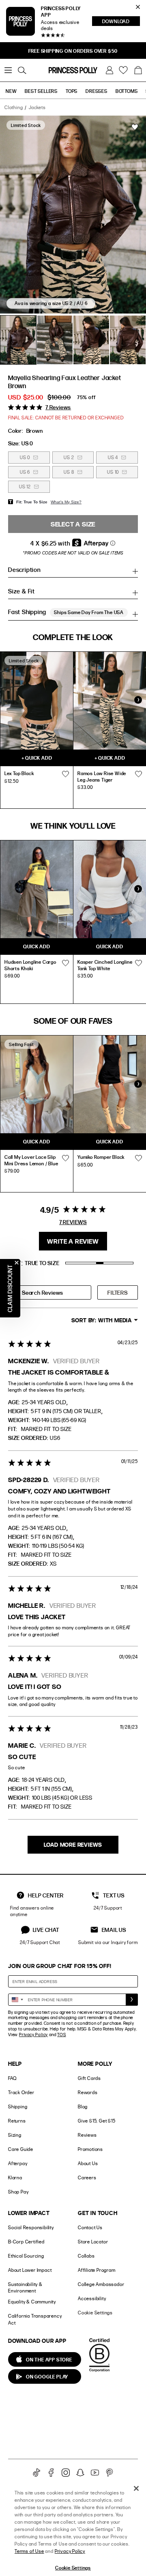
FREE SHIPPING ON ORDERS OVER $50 (73, 51)
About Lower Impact (30, 2270)
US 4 (113, 457)
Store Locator (93, 2242)
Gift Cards (89, 2078)
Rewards (88, 2092)
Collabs (86, 2256)
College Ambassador (101, 2284)
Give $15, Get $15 (97, 2121)
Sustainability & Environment (25, 2288)
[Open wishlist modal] (65, 774)
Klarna (15, 2177)
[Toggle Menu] (8, 70)
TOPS (72, 91)
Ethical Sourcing (26, 2256)
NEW (11, 91)
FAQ (12, 2078)
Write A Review (73, 1241)
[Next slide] (138, 700)
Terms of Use (29, 2551)
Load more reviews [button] (73, 1844)
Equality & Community (32, 2302)
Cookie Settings (95, 2313)
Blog (83, 2107)
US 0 (25, 457)
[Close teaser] (17, 1263)
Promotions (90, 2149)
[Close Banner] (138, 7)
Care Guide (21, 2149)
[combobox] (17, 2000)
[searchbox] (50, 1292)
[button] (138, 70)
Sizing (15, 2135)
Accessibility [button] (92, 2298)
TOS (61, 2035)
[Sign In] (109, 70)
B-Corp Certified (26, 2242)
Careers (87, 2177)
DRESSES (97, 91)
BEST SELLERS (41, 91)
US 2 (69, 457)
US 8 (69, 472)
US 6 (25, 472)
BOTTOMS (127, 91)
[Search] (22, 70)
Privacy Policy (33, 2035)
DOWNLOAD (121, 22)
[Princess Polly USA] (73, 70)
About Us (88, 2163)
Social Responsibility (31, 2227)
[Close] (136, 2488)
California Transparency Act (35, 2319)
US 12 (25, 487)
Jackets (37, 107)
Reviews (87, 2135)
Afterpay (18, 2163)
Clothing (14, 107)
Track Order (21, 2092)
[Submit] (132, 2000)
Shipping (18, 2107)
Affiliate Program (97, 2270)
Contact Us (90, 2227)
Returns (17, 2121)
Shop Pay (18, 2192)
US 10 (113, 472)
